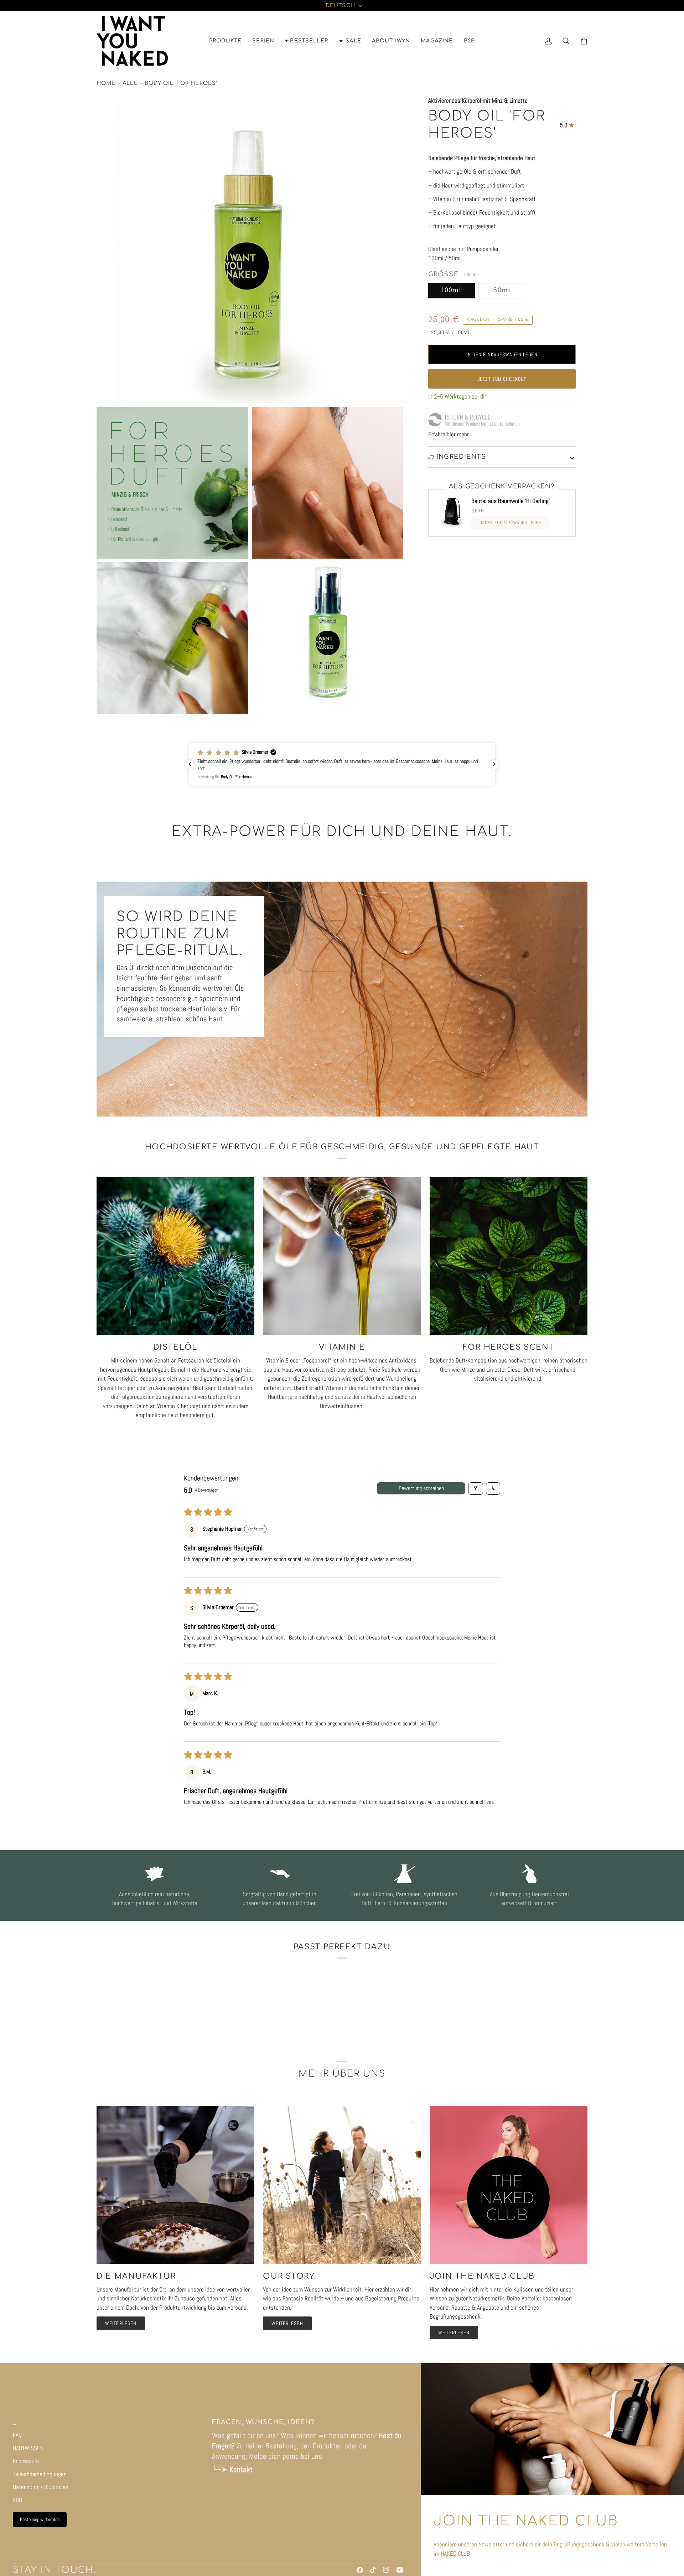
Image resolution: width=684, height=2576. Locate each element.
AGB (17, 2500)
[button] (225, 41)
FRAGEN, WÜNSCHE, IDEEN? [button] (263, 2422)
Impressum (26, 2461)
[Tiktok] (373, 2570)
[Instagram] (386, 2570)
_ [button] (14, 2422)
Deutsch (340, 5)
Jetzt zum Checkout (502, 379)
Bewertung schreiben (421, 1488)
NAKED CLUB (455, 2554)
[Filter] (476, 1489)
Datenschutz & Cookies (41, 2487)
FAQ (17, 2435)
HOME (106, 83)
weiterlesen (121, 2323)
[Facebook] (360, 2570)
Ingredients (461, 457)
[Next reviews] (494, 764)
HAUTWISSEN (28, 2448)
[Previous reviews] (190, 764)
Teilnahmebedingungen (40, 2474)
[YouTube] (400, 2570)
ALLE (130, 83)
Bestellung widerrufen (40, 2519)
